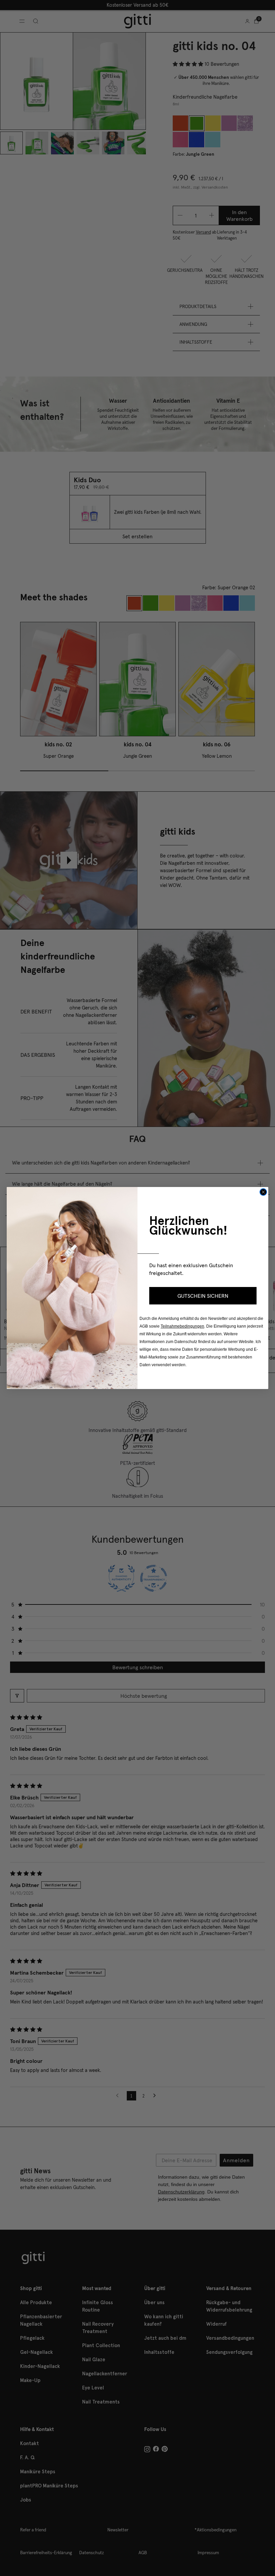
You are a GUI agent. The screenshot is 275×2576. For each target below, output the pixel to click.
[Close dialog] (263, 1192)
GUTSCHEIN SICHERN (203, 1296)
